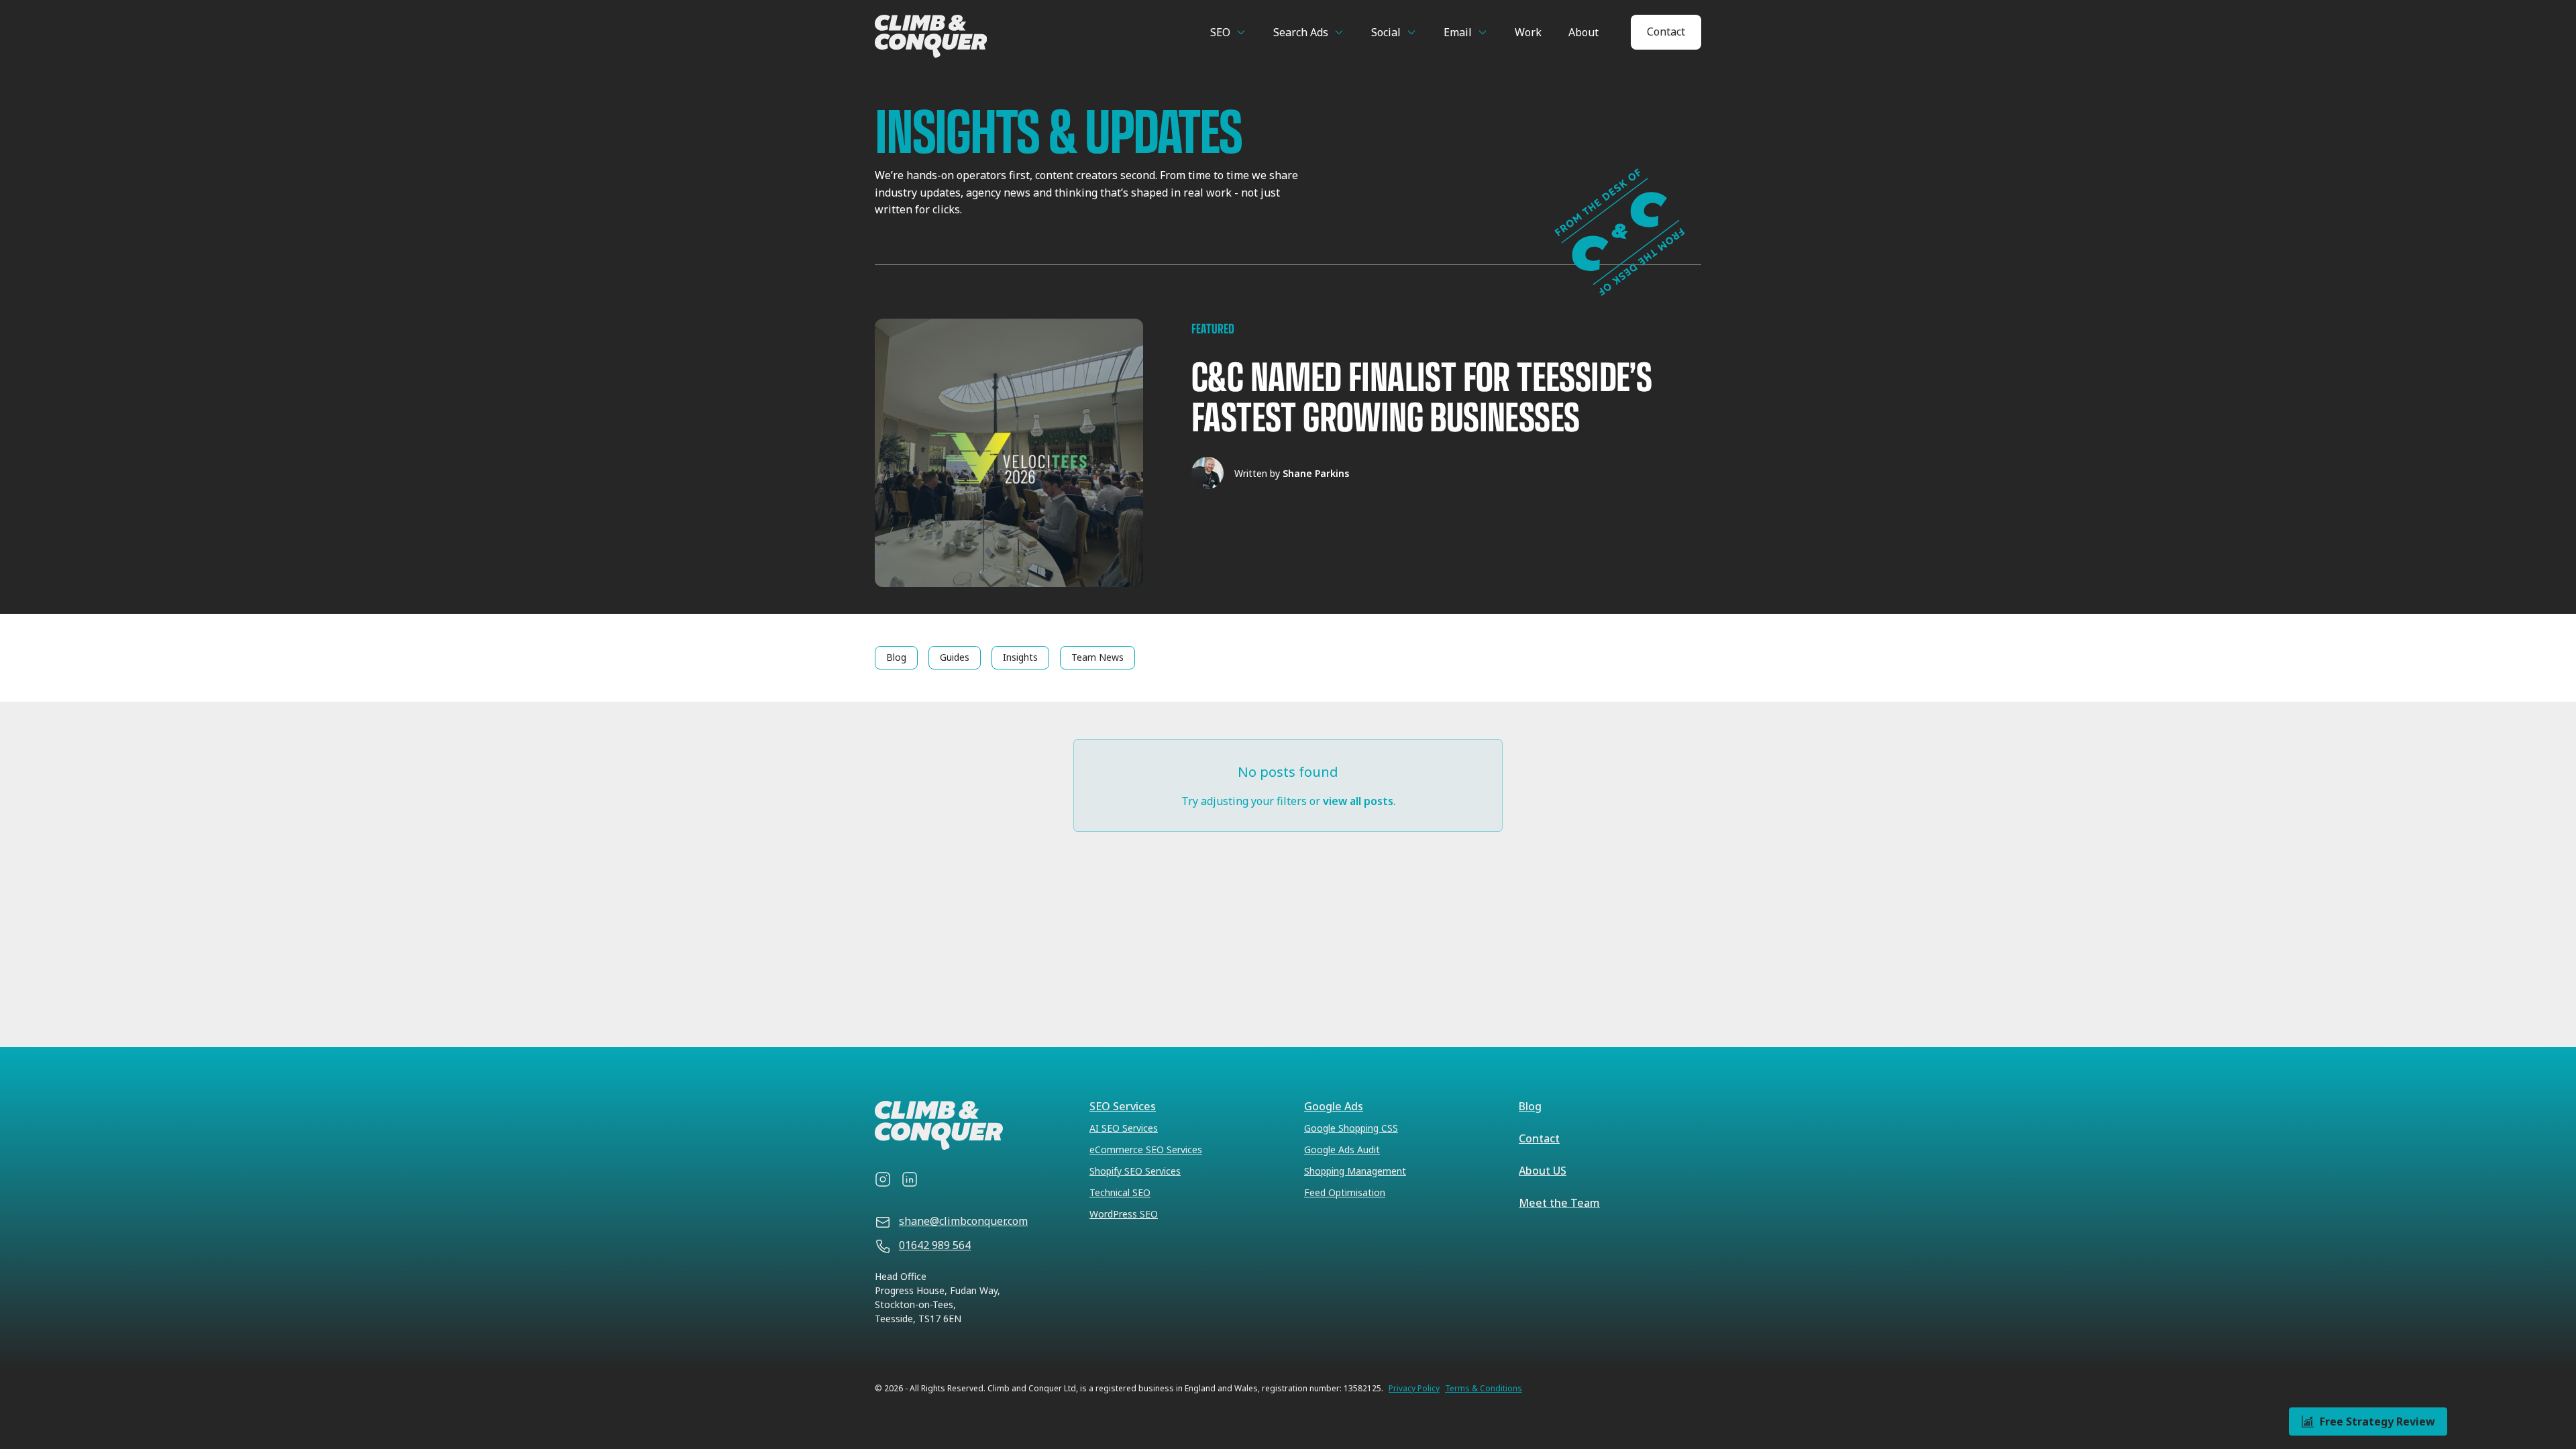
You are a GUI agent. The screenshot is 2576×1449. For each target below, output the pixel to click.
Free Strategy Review (2377, 1421)
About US (1543, 1171)
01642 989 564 (935, 1245)
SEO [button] (1220, 32)
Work (1528, 32)
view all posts (1358, 801)
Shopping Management (1355, 1171)
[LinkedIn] (910, 1179)
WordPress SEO (1124, 1214)
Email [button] (1458, 32)
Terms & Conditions (1484, 1389)
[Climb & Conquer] (984, 36)
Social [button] (1386, 32)
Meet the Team (1559, 1203)
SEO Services (1123, 1106)
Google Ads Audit (1342, 1149)
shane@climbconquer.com (963, 1221)
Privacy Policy (1414, 1389)
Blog (1530, 1106)
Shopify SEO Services (1135, 1171)
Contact (1666, 32)
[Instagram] (883, 1179)
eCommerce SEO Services (1146, 1149)
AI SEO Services (1124, 1128)
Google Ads (1334, 1106)
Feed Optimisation (1345, 1192)
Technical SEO (1120, 1192)
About (1584, 32)
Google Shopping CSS (1351, 1128)
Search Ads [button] (1301, 32)
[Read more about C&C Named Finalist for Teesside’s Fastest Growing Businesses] (1288, 453)
